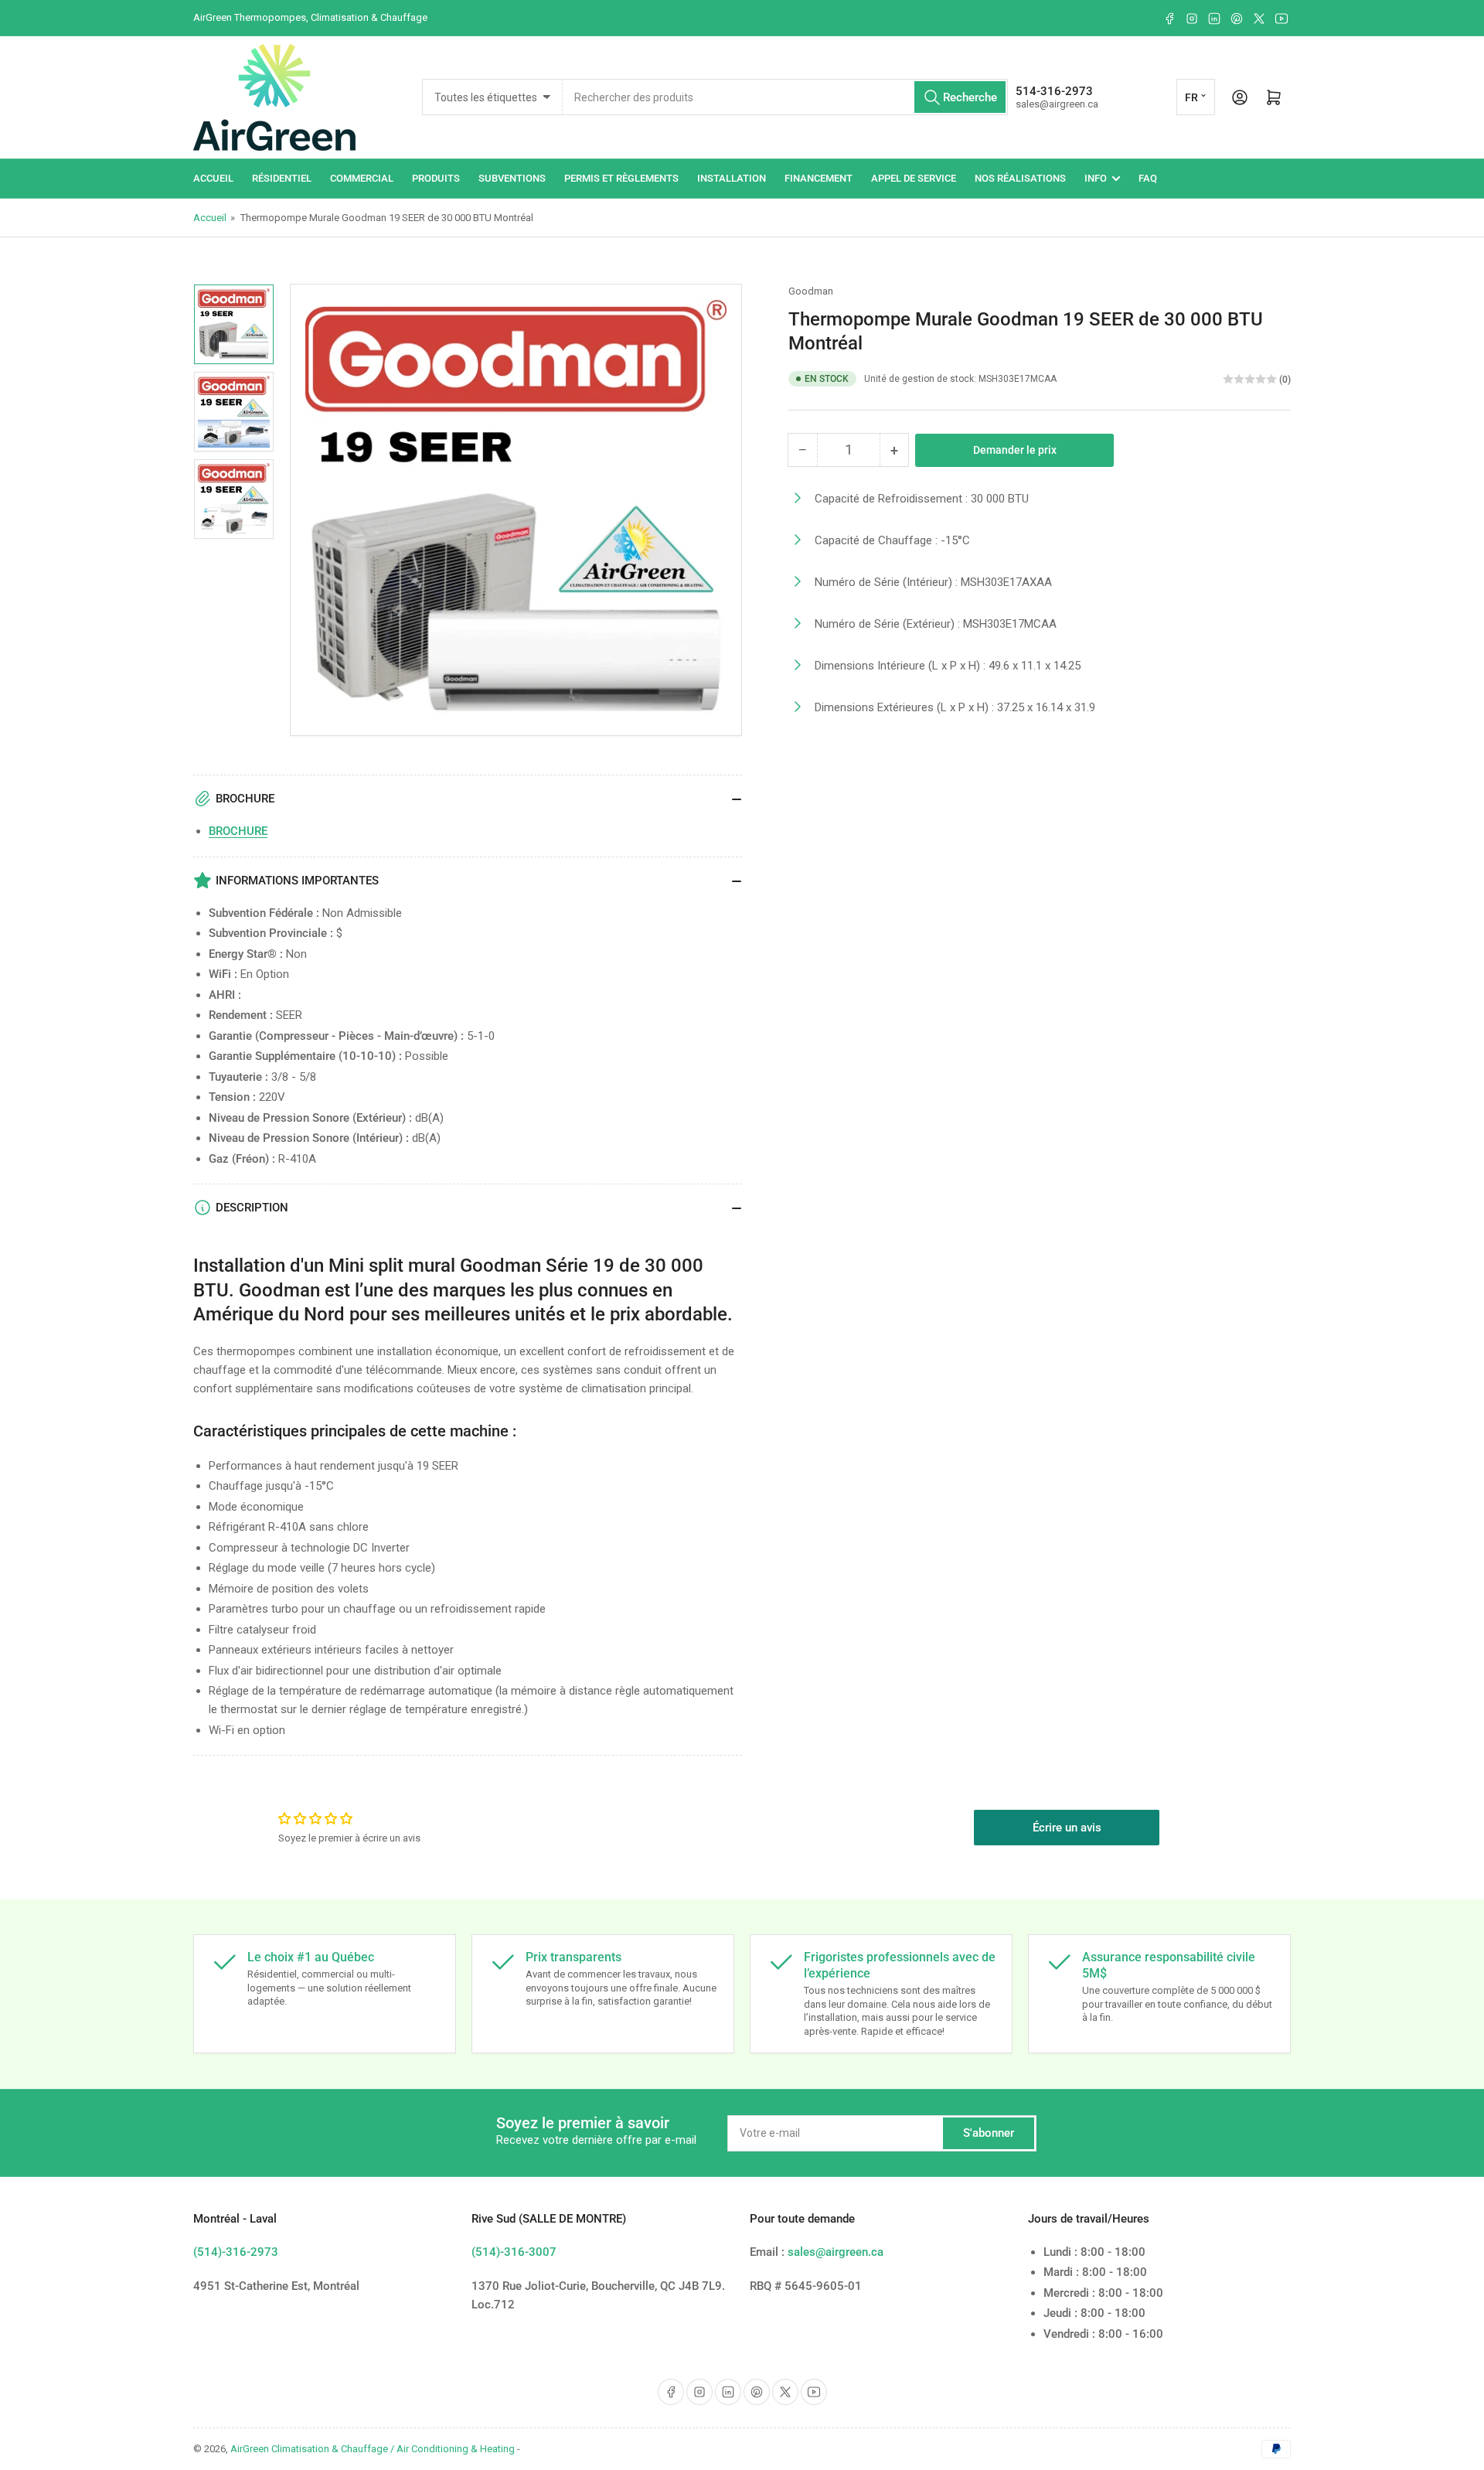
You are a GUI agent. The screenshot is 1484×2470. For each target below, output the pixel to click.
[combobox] (785, 97)
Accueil (213, 178)
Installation (732, 178)
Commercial (362, 178)
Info (1096, 178)
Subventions (512, 178)
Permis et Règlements (621, 178)
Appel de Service (914, 178)
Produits (436, 178)
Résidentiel (282, 178)
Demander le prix (1015, 449)
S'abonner (989, 2133)
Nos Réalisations (1020, 178)
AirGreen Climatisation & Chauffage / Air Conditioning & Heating (373, 2449)
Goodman (811, 291)
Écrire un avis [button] (1067, 1828)
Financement (819, 178)
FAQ (1148, 178)
